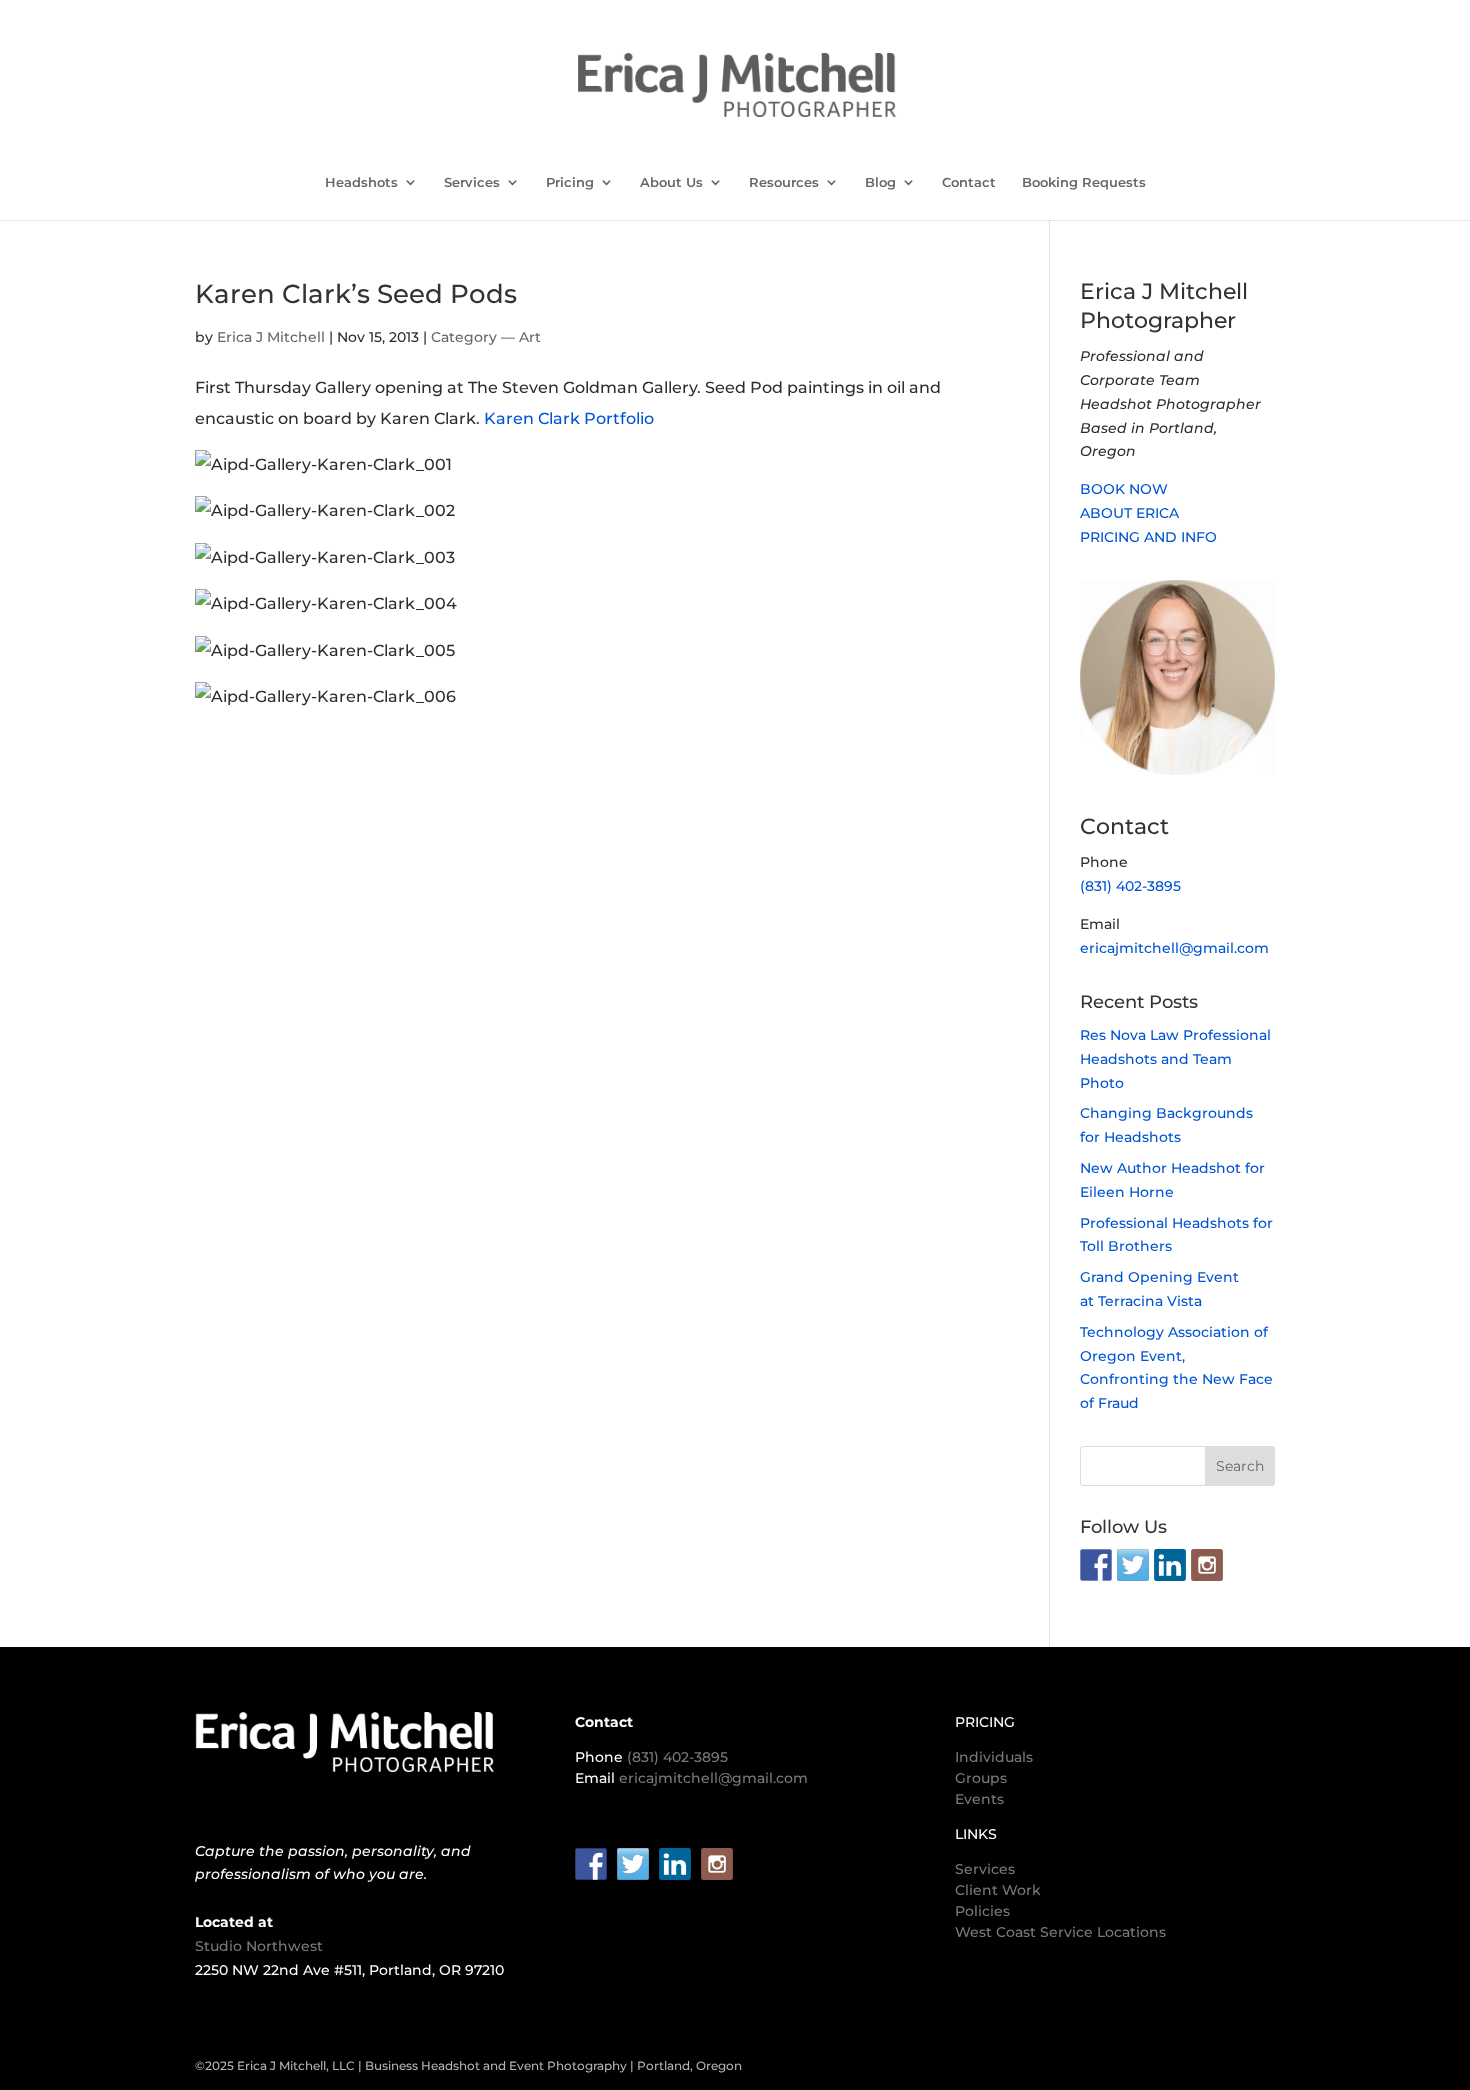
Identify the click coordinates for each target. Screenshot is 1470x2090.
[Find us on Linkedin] (1170, 1565)
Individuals (994, 1757)
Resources (784, 182)
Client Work (998, 1890)
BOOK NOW (1124, 489)
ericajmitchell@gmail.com (1174, 948)
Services (472, 182)
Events (979, 1799)
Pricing (570, 182)
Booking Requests (1084, 182)
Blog (880, 182)
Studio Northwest (259, 1946)
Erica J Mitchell (271, 337)
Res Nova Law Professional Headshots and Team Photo (1175, 1059)
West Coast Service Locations (1060, 1932)
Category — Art (486, 337)
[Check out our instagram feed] (1207, 1565)
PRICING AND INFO (1148, 537)
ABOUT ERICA (1129, 513)
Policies (982, 1911)
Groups (981, 1778)
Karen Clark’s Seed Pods (356, 294)
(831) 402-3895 (1130, 886)
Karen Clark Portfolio (569, 418)
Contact (969, 182)
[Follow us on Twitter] (1133, 1565)
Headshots (361, 182)
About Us (671, 182)
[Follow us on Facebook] (1096, 1565)
